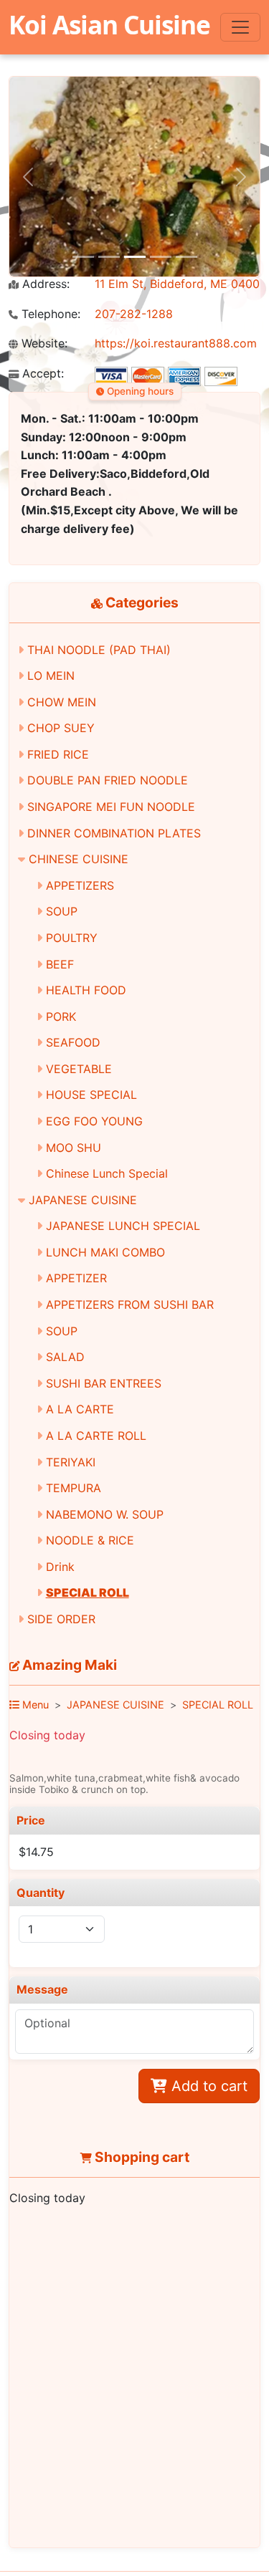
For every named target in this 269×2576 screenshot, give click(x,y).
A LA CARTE (80, 1409)
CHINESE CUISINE (79, 859)
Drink (60, 1567)
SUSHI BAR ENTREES (104, 1383)
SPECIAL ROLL (88, 1592)
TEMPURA (74, 1488)
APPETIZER (76, 1278)
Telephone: (49, 314)
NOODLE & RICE (90, 1540)
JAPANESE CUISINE (83, 1200)
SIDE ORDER (61, 1619)
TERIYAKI (71, 1462)
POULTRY (72, 938)
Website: (43, 343)
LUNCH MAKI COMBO (105, 1252)
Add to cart (207, 2086)
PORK (61, 1017)
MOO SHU (74, 1148)
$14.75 (36, 1852)
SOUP (62, 911)
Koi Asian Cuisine (109, 24)
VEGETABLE (79, 1069)
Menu (34, 1705)
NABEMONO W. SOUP (105, 1514)
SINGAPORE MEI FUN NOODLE (111, 807)
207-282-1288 (134, 314)
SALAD (65, 1357)
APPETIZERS (80, 885)
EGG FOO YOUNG (94, 1121)
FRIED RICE (58, 754)
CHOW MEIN (62, 702)
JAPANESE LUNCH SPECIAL (123, 1226)
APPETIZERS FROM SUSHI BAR (130, 1304)
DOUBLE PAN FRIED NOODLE (108, 780)
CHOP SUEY (61, 728)
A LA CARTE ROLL (96, 1436)
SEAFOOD (73, 1042)
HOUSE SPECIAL (91, 1095)
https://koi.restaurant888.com (176, 343)
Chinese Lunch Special (107, 1173)
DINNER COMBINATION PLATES (114, 833)
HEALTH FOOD (86, 990)
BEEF (60, 964)
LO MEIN (51, 676)
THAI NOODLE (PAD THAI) (99, 650)
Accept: (41, 374)
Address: (44, 284)
